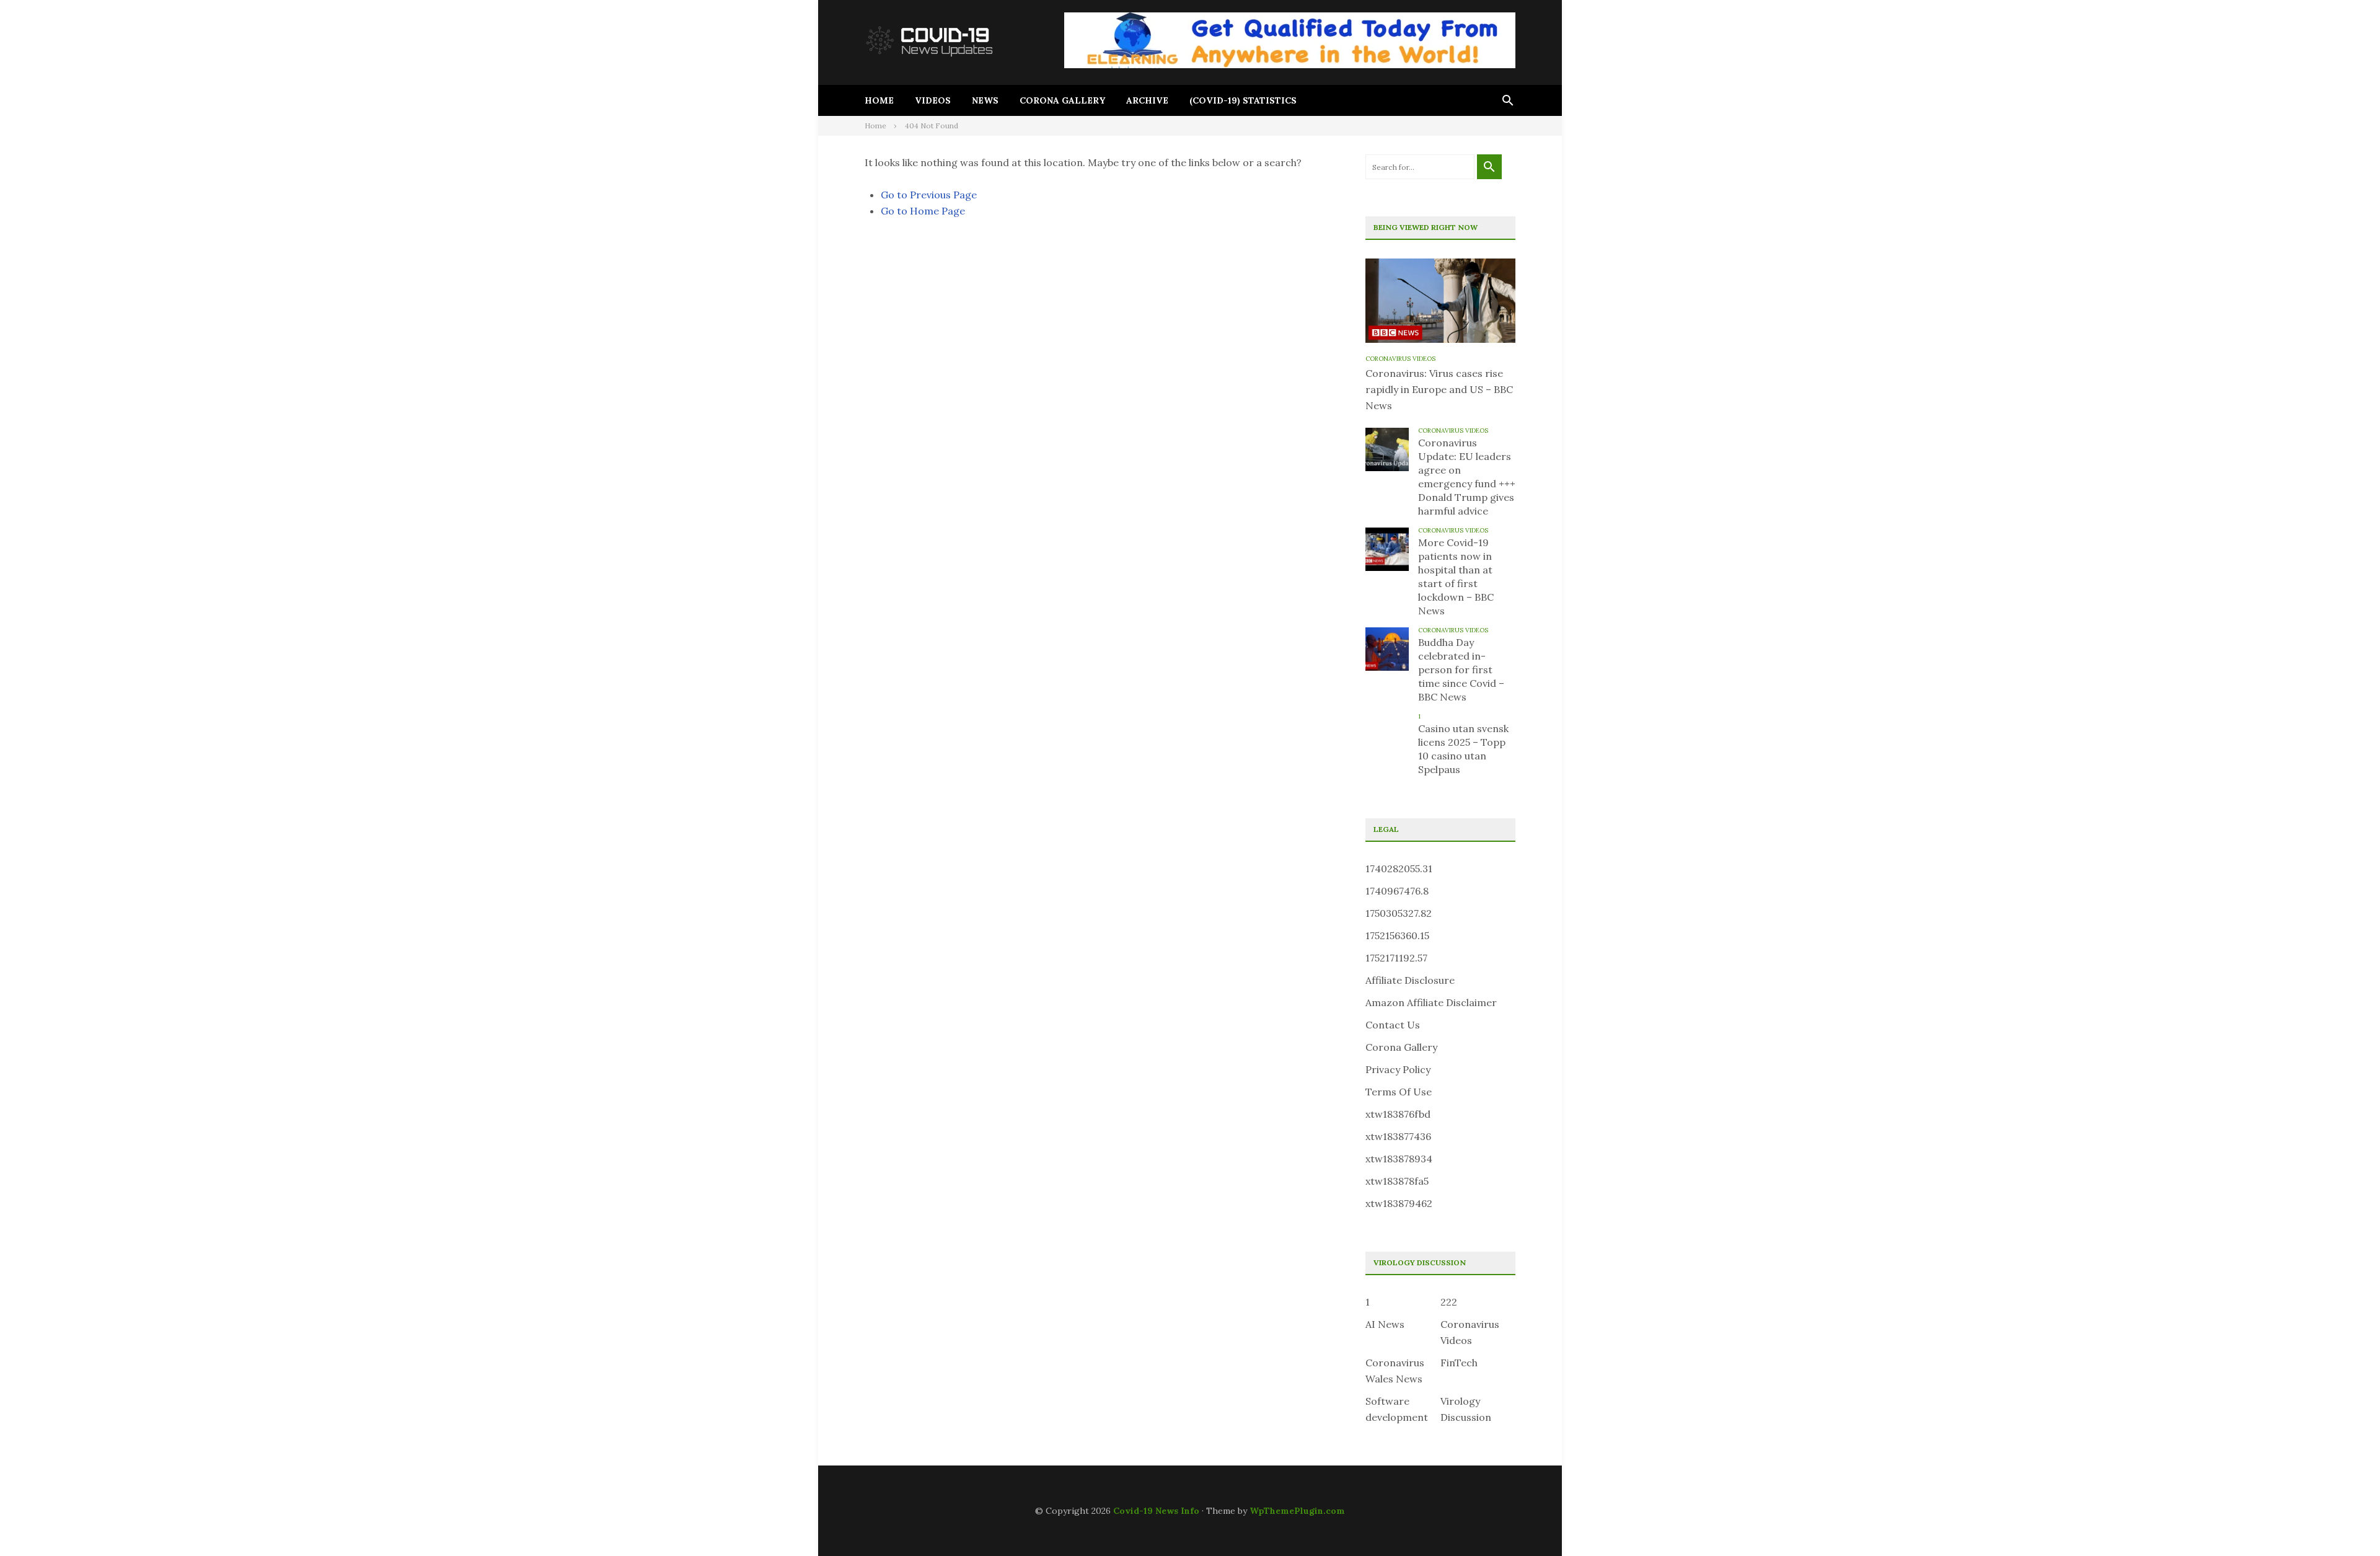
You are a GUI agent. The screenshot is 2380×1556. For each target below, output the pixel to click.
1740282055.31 (1399, 869)
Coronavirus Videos (1400, 359)
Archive (1147, 100)
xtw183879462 (1399, 1203)
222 (1449, 1302)
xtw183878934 (1399, 1159)
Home (879, 100)
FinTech (1459, 1363)
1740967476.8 (1397, 891)
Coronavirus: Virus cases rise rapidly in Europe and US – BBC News (1439, 389)
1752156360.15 (1397, 935)
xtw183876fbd (1398, 1114)
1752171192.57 (1396, 958)
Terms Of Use (1399, 1092)
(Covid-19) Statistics (1243, 100)
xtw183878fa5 (1397, 1181)
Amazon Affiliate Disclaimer (1431, 1002)
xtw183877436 (1398, 1136)
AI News (1385, 1324)
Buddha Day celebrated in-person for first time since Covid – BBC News (1461, 670)
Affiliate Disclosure (1410, 980)
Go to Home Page (923, 211)
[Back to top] (2345, 1521)
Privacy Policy (1398, 1069)
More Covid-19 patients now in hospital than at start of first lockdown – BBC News (1456, 577)
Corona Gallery (1062, 100)
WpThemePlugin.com (1297, 1511)
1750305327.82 (1399, 913)
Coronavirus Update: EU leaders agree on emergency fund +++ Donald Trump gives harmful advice (1467, 477)
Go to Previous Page (929, 195)
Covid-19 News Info (1156, 1511)
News (985, 100)
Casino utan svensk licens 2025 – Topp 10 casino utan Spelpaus (1463, 749)
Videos (933, 100)
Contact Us (1393, 1025)
